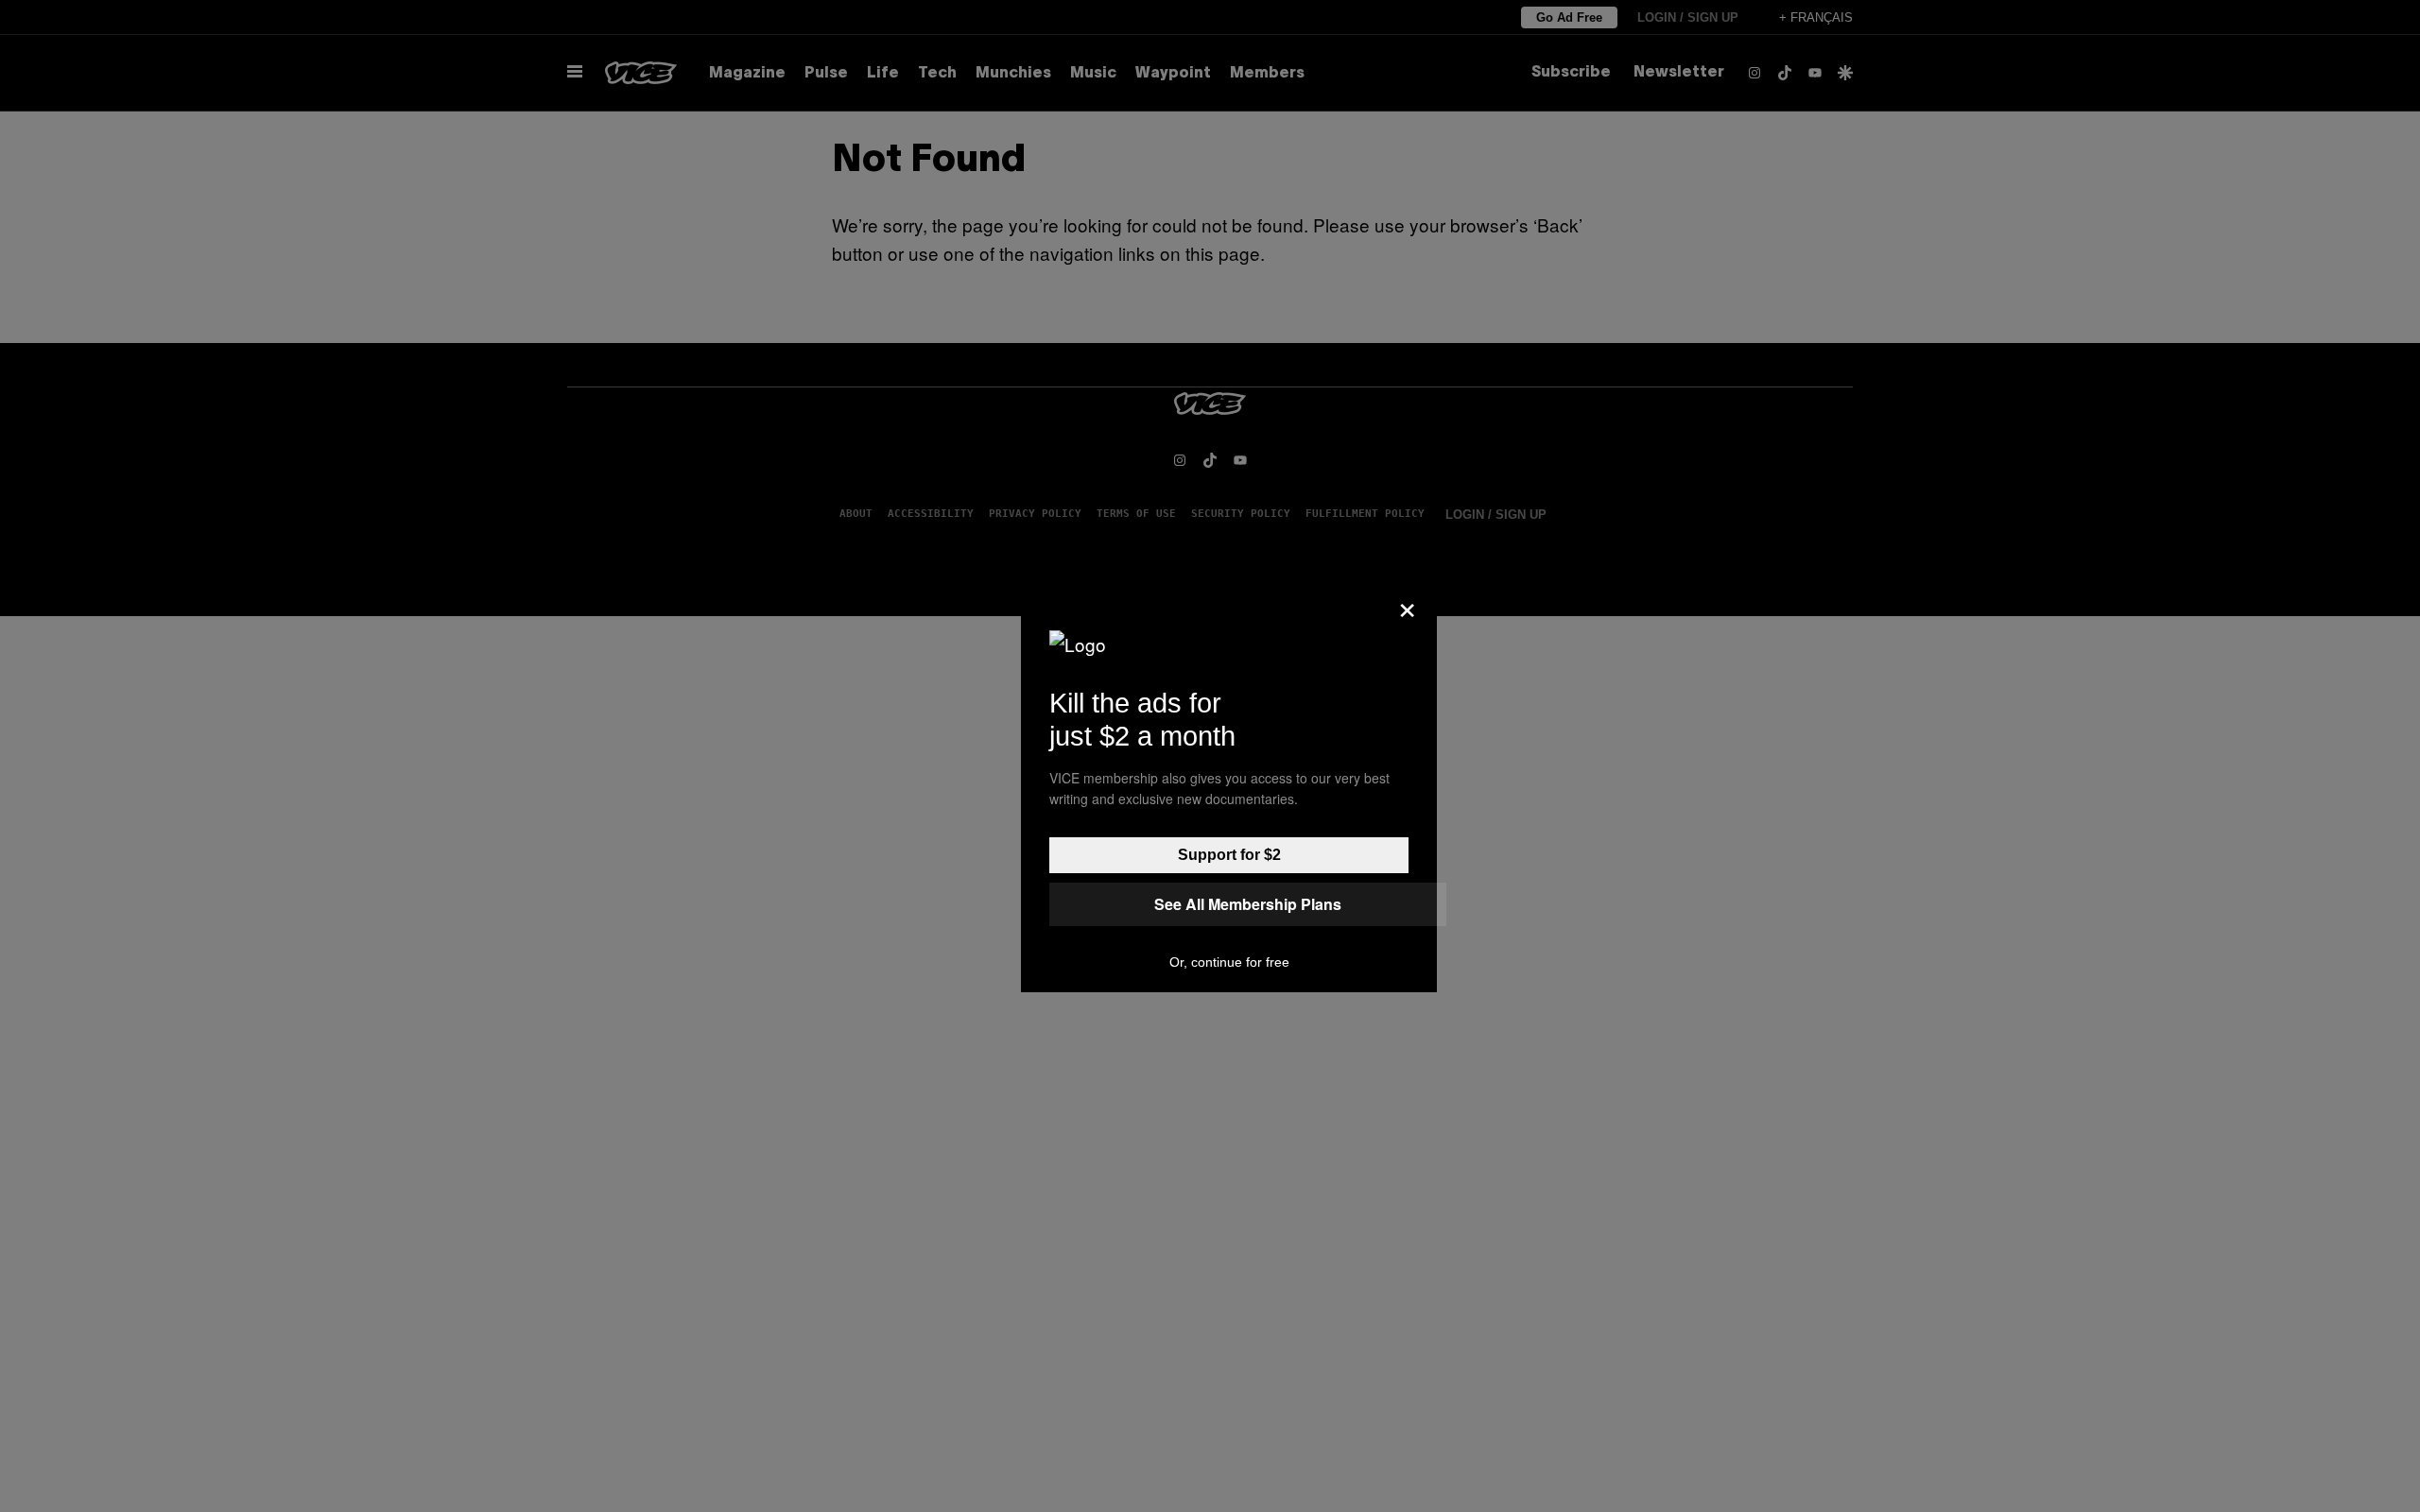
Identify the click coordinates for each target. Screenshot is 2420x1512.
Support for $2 (1229, 855)
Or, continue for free (1229, 962)
